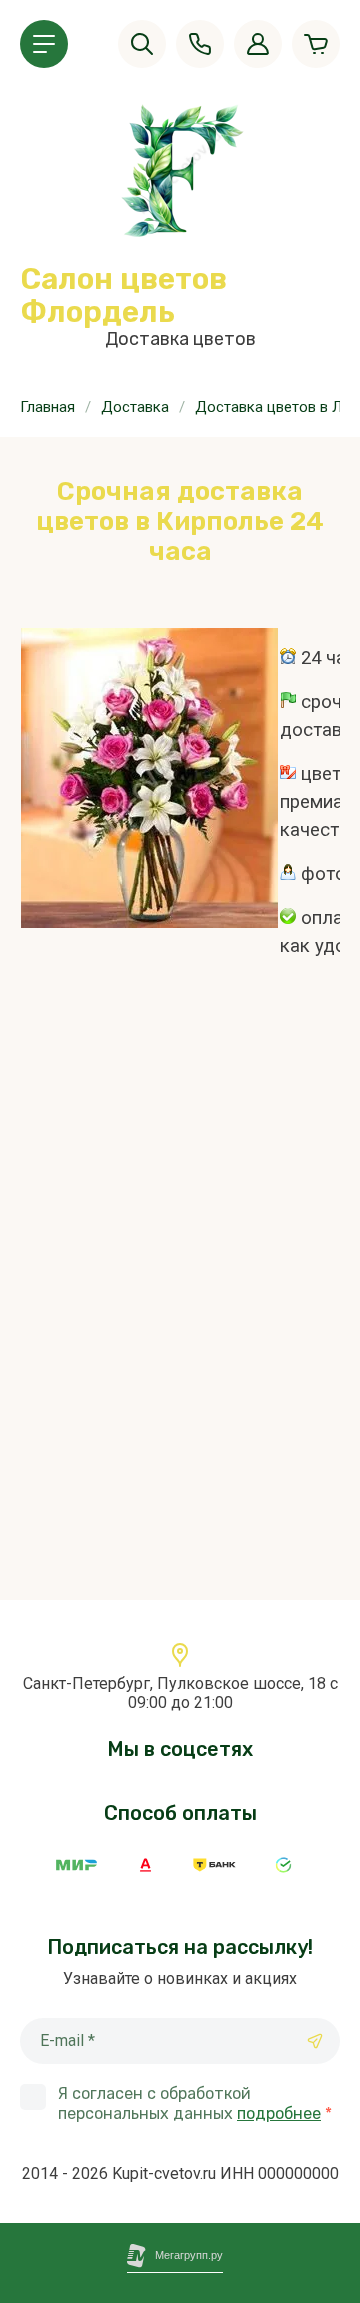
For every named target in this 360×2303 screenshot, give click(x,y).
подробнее (279, 2113)
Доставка (135, 407)
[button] (44, 44)
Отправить (315, 2041)
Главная (47, 407)
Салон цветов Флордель (123, 295)
